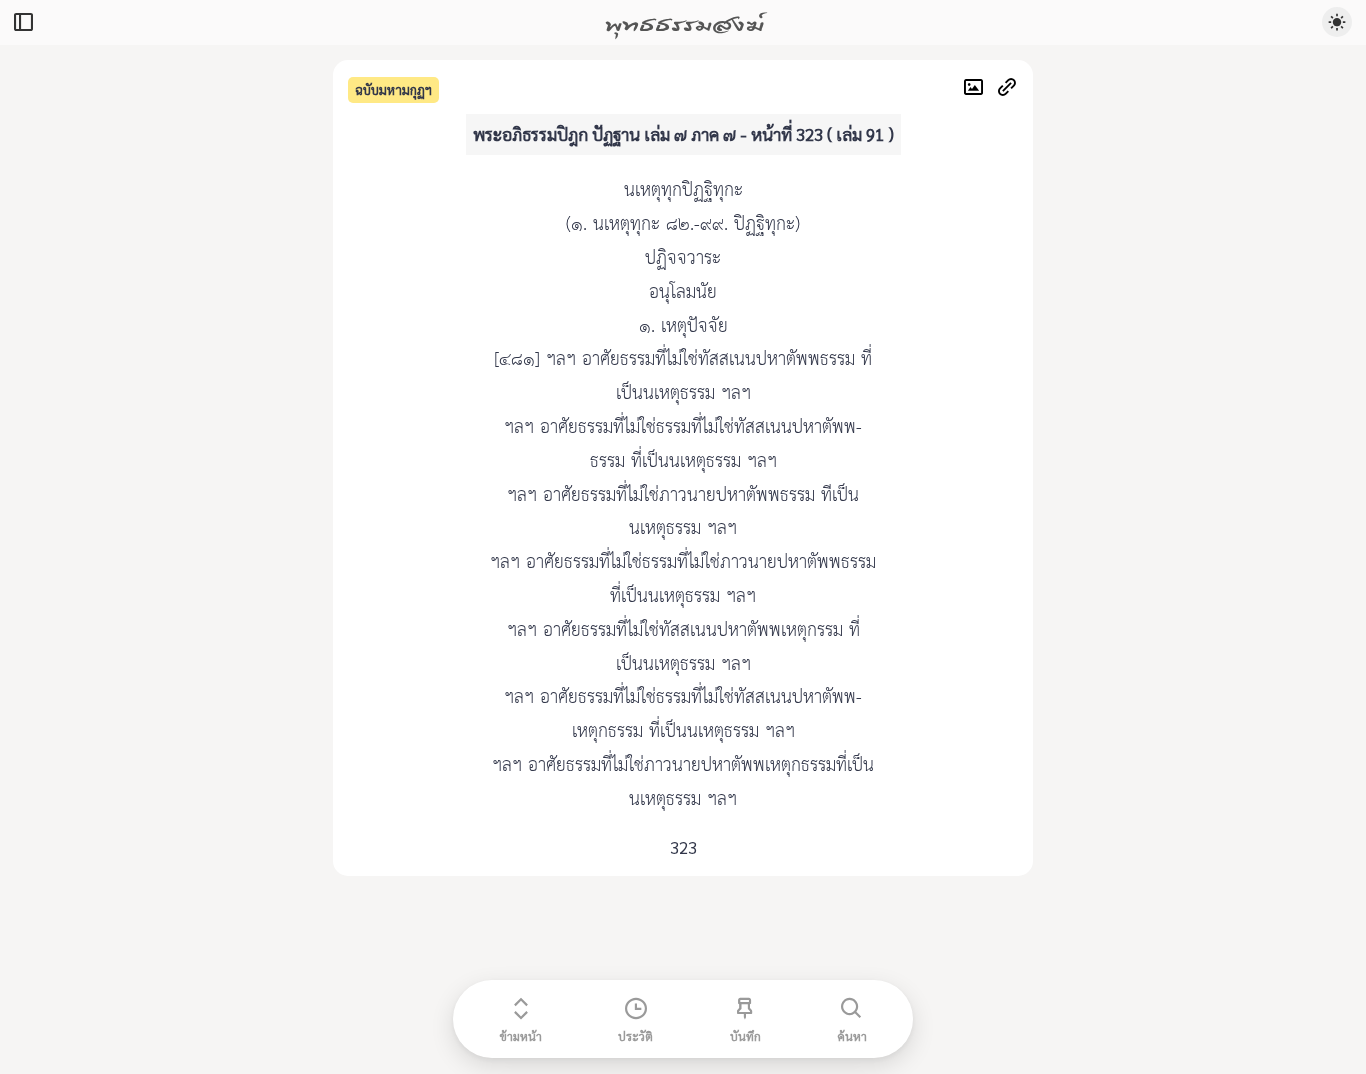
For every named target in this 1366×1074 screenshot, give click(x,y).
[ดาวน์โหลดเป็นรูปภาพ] (978, 89)
